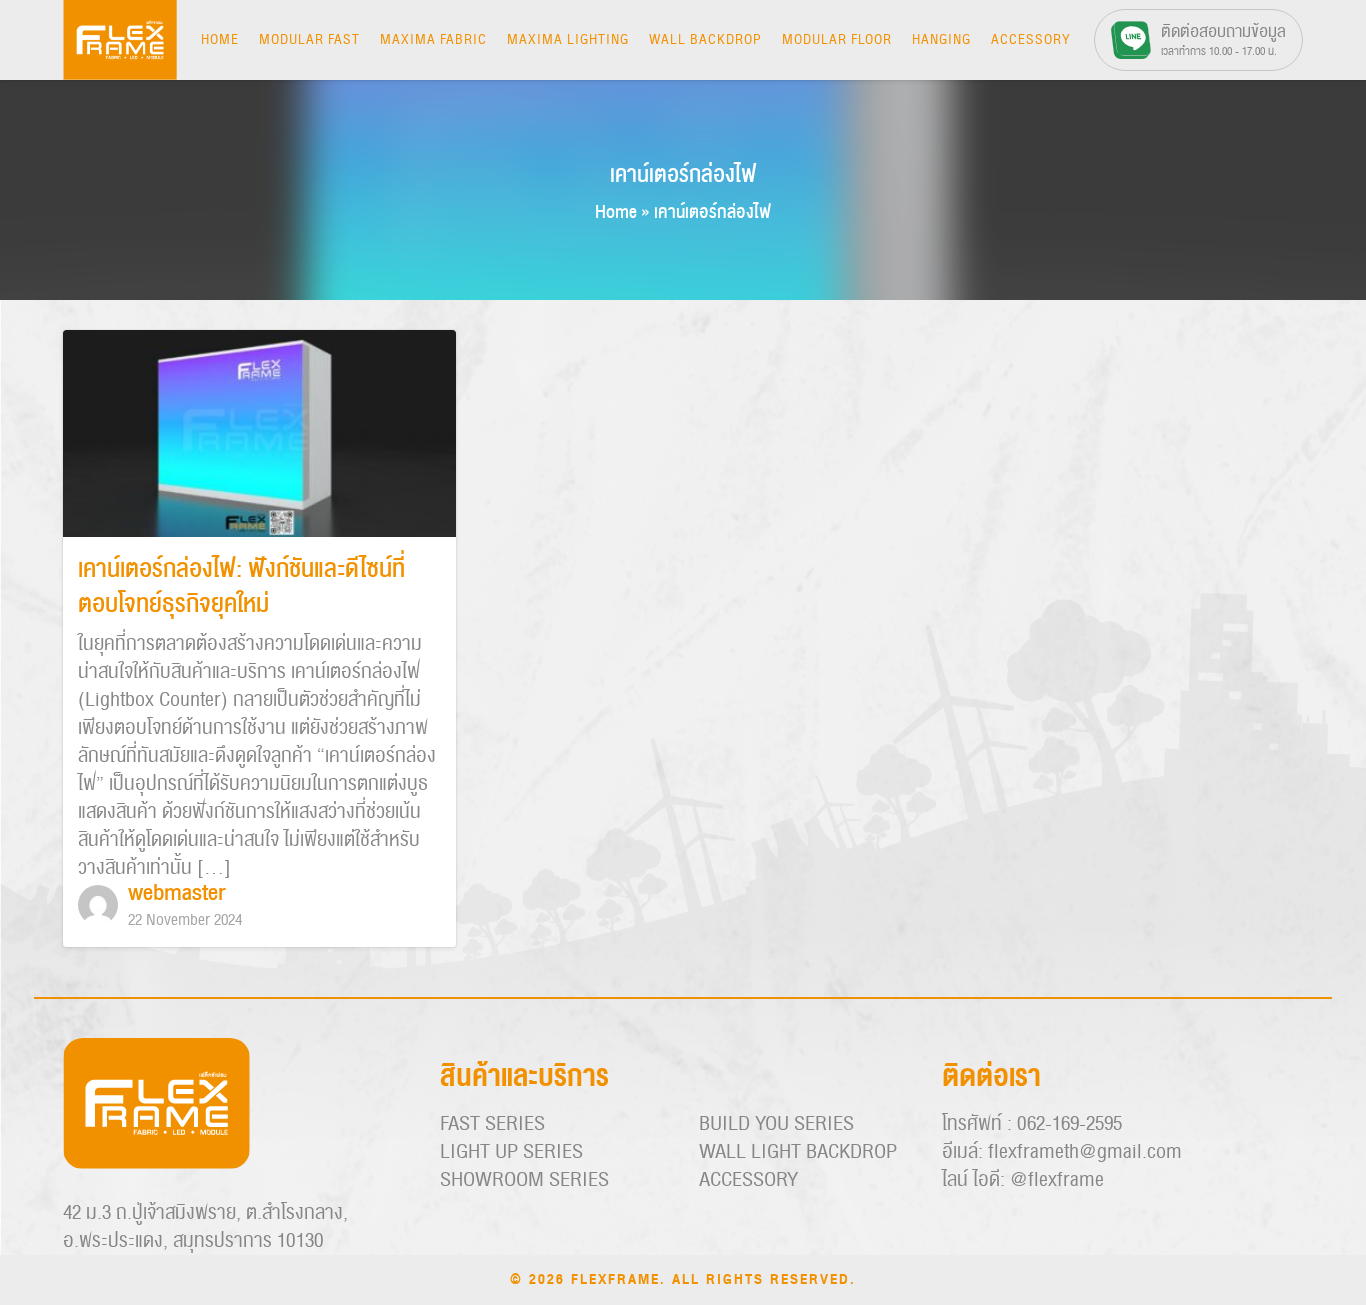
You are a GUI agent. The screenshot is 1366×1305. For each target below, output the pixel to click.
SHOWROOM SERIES (524, 1180)
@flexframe (1057, 1180)
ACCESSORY (1031, 40)
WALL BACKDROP (705, 40)
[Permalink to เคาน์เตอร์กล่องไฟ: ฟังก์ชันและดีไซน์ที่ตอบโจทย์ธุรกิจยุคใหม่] (259, 435)
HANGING (941, 40)
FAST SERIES (492, 1124)
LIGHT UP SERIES (511, 1152)
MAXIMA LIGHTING (568, 40)
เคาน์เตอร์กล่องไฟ (683, 175)
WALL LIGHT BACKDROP (798, 1152)
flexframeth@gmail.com (1085, 1152)
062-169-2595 (1069, 1124)
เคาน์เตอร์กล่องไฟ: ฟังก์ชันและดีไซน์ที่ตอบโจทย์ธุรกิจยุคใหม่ (241, 587)
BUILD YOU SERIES (776, 1124)
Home (616, 212)
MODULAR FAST (309, 40)
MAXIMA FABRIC (433, 40)
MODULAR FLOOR (837, 40)
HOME (220, 40)
